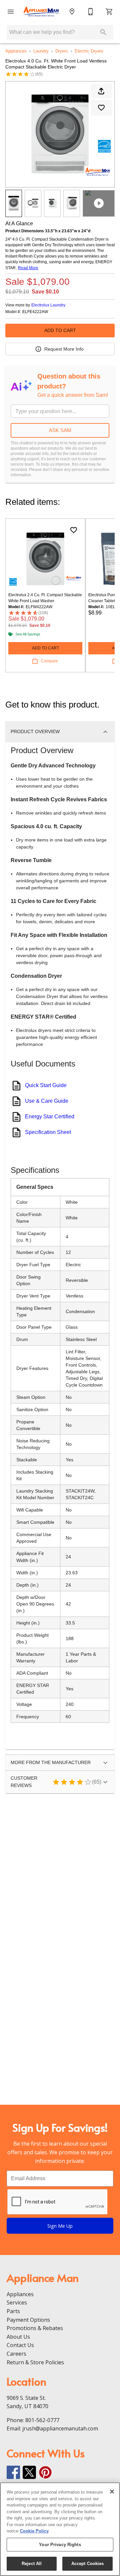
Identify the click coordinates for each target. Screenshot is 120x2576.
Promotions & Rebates (35, 2328)
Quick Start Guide (46, 1085)
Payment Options (28, 2320)
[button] (11, 12)
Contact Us (20, 2345)
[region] (60, 2529)
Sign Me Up (60, 2226)
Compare (49, 661)
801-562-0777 (42, 2420)
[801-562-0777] (91, 12)
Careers (16, 2354)
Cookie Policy (34, 2531)
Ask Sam (60, 430)
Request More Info (64, 349)
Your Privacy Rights (60, 2545)
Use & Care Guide (47, 1101)
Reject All (32, 2564)
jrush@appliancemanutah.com (60, 2428)
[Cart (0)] (109, 12)
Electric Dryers (89, 51)
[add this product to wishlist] (101, 108)
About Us (18, 2337)
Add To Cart (60, 330)
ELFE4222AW (35, 312)
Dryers (62, 51)
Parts (13, 2311)
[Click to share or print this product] (101, 91)
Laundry (41, 51)
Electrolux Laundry (48, 305)
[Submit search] (103, 32)
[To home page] (41, 12)
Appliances (16, 51)
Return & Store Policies (35, 2362)
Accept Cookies (88, 2564)
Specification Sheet (48, 1132)
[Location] (72, 12)
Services (17, 2302)
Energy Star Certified (50, 1117)
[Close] (112, 2492)
